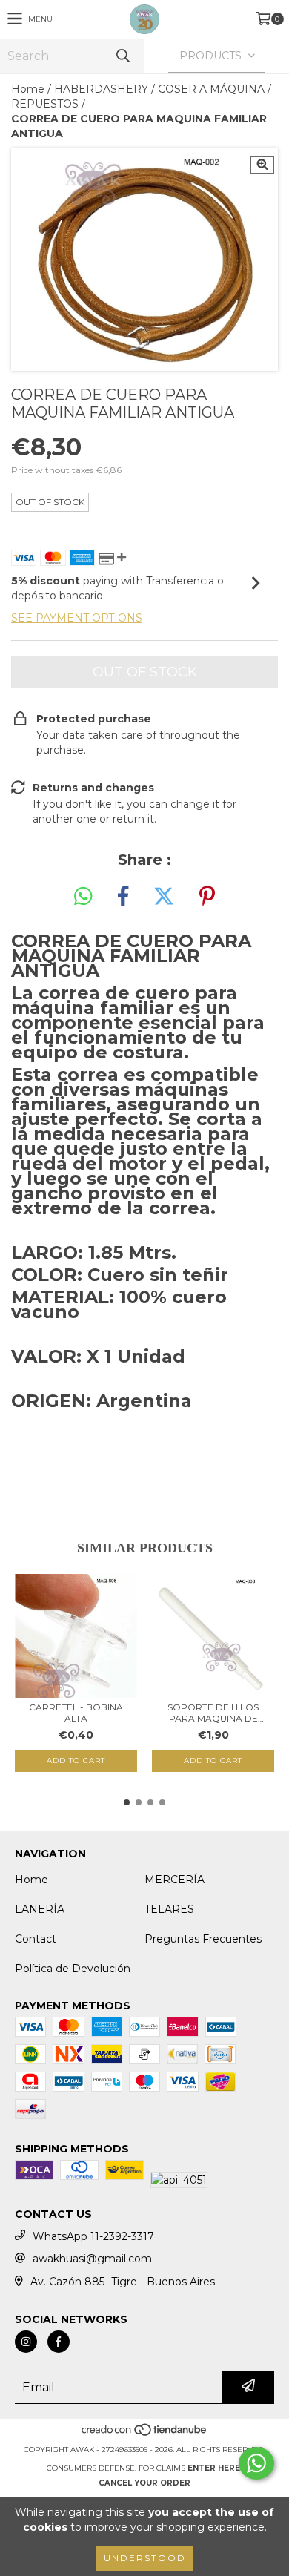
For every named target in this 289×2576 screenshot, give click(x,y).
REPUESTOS (45, 104)
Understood (145, 2558)
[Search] (122, 56)
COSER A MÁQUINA (211, 89)
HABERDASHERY (101, 89)
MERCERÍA (175, 1880)
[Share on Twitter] (164, 897)
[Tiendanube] (145, 2435)
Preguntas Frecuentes (203, 1939)
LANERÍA (40, 1909)
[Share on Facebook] (123, 897)
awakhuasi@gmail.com (92, 2259)
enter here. (215, 2468)
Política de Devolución (73, 1969)
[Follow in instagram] (26, 2342)
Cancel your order (144, 2483)
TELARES (169, 1909)
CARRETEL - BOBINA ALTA (76, 1713)
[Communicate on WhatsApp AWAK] (256, 2463)
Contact (36, 1939)
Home (28, 89)
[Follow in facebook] (59, 2342)
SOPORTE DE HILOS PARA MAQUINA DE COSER (213, 1713)
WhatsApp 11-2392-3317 (93, 2236)
